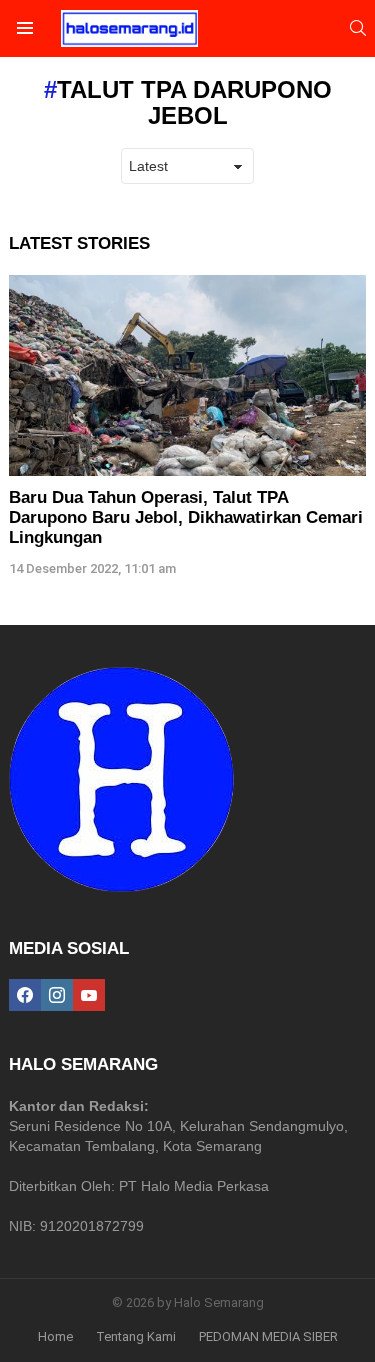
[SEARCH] (358, 28)
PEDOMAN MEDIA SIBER (268, 1336)
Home (55, 1336)
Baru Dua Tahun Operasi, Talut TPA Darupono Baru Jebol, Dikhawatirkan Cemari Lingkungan (186, 518)
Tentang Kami (136, 1336)
